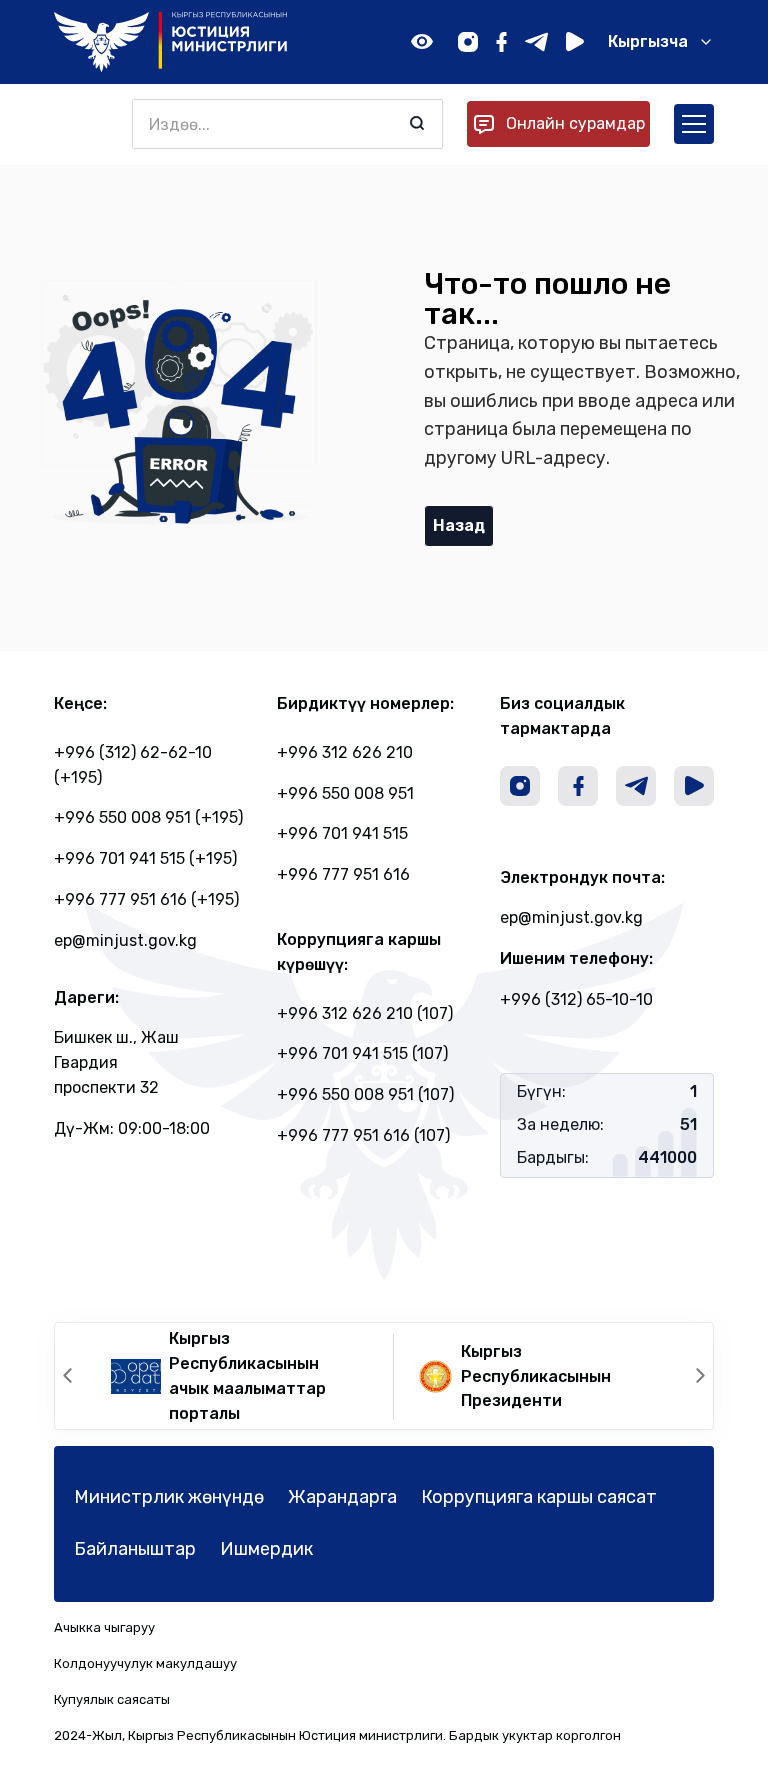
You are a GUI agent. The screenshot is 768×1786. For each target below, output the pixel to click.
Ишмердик (266, 1549)
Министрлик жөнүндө (169, 1497)
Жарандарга (342, 1497)
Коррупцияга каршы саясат (539, 1497)
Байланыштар (135, 1549)
